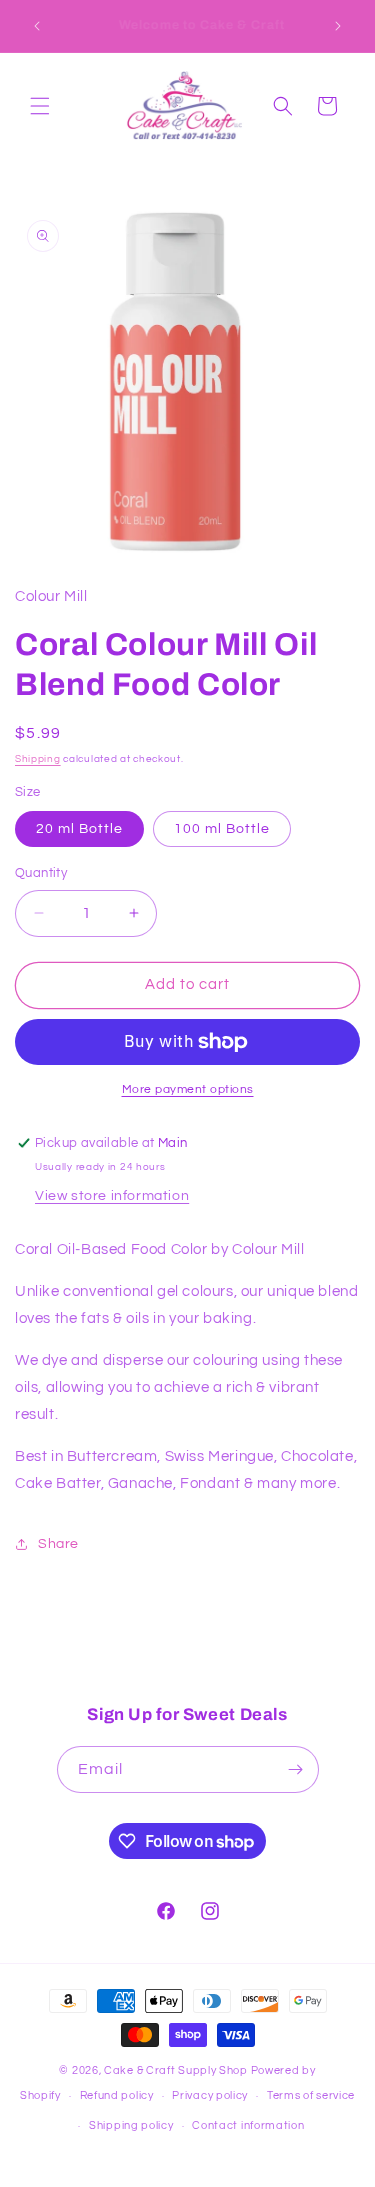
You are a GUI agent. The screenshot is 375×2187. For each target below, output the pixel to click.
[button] (40, 106)
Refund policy (117, 2095)
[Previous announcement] (37, 26)
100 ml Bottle (222, 829)
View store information (112, 1196)
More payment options (188, 1089)
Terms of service (311, 2095)
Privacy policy (210, 2095)
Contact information (248, 2125)
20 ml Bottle (79, 829)
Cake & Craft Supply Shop (176, 2070)
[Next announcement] (338, 26)
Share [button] (58, 1544)
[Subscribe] (296, 1769)
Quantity (41, 873)
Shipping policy (131, 2125)
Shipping (38, 759)
